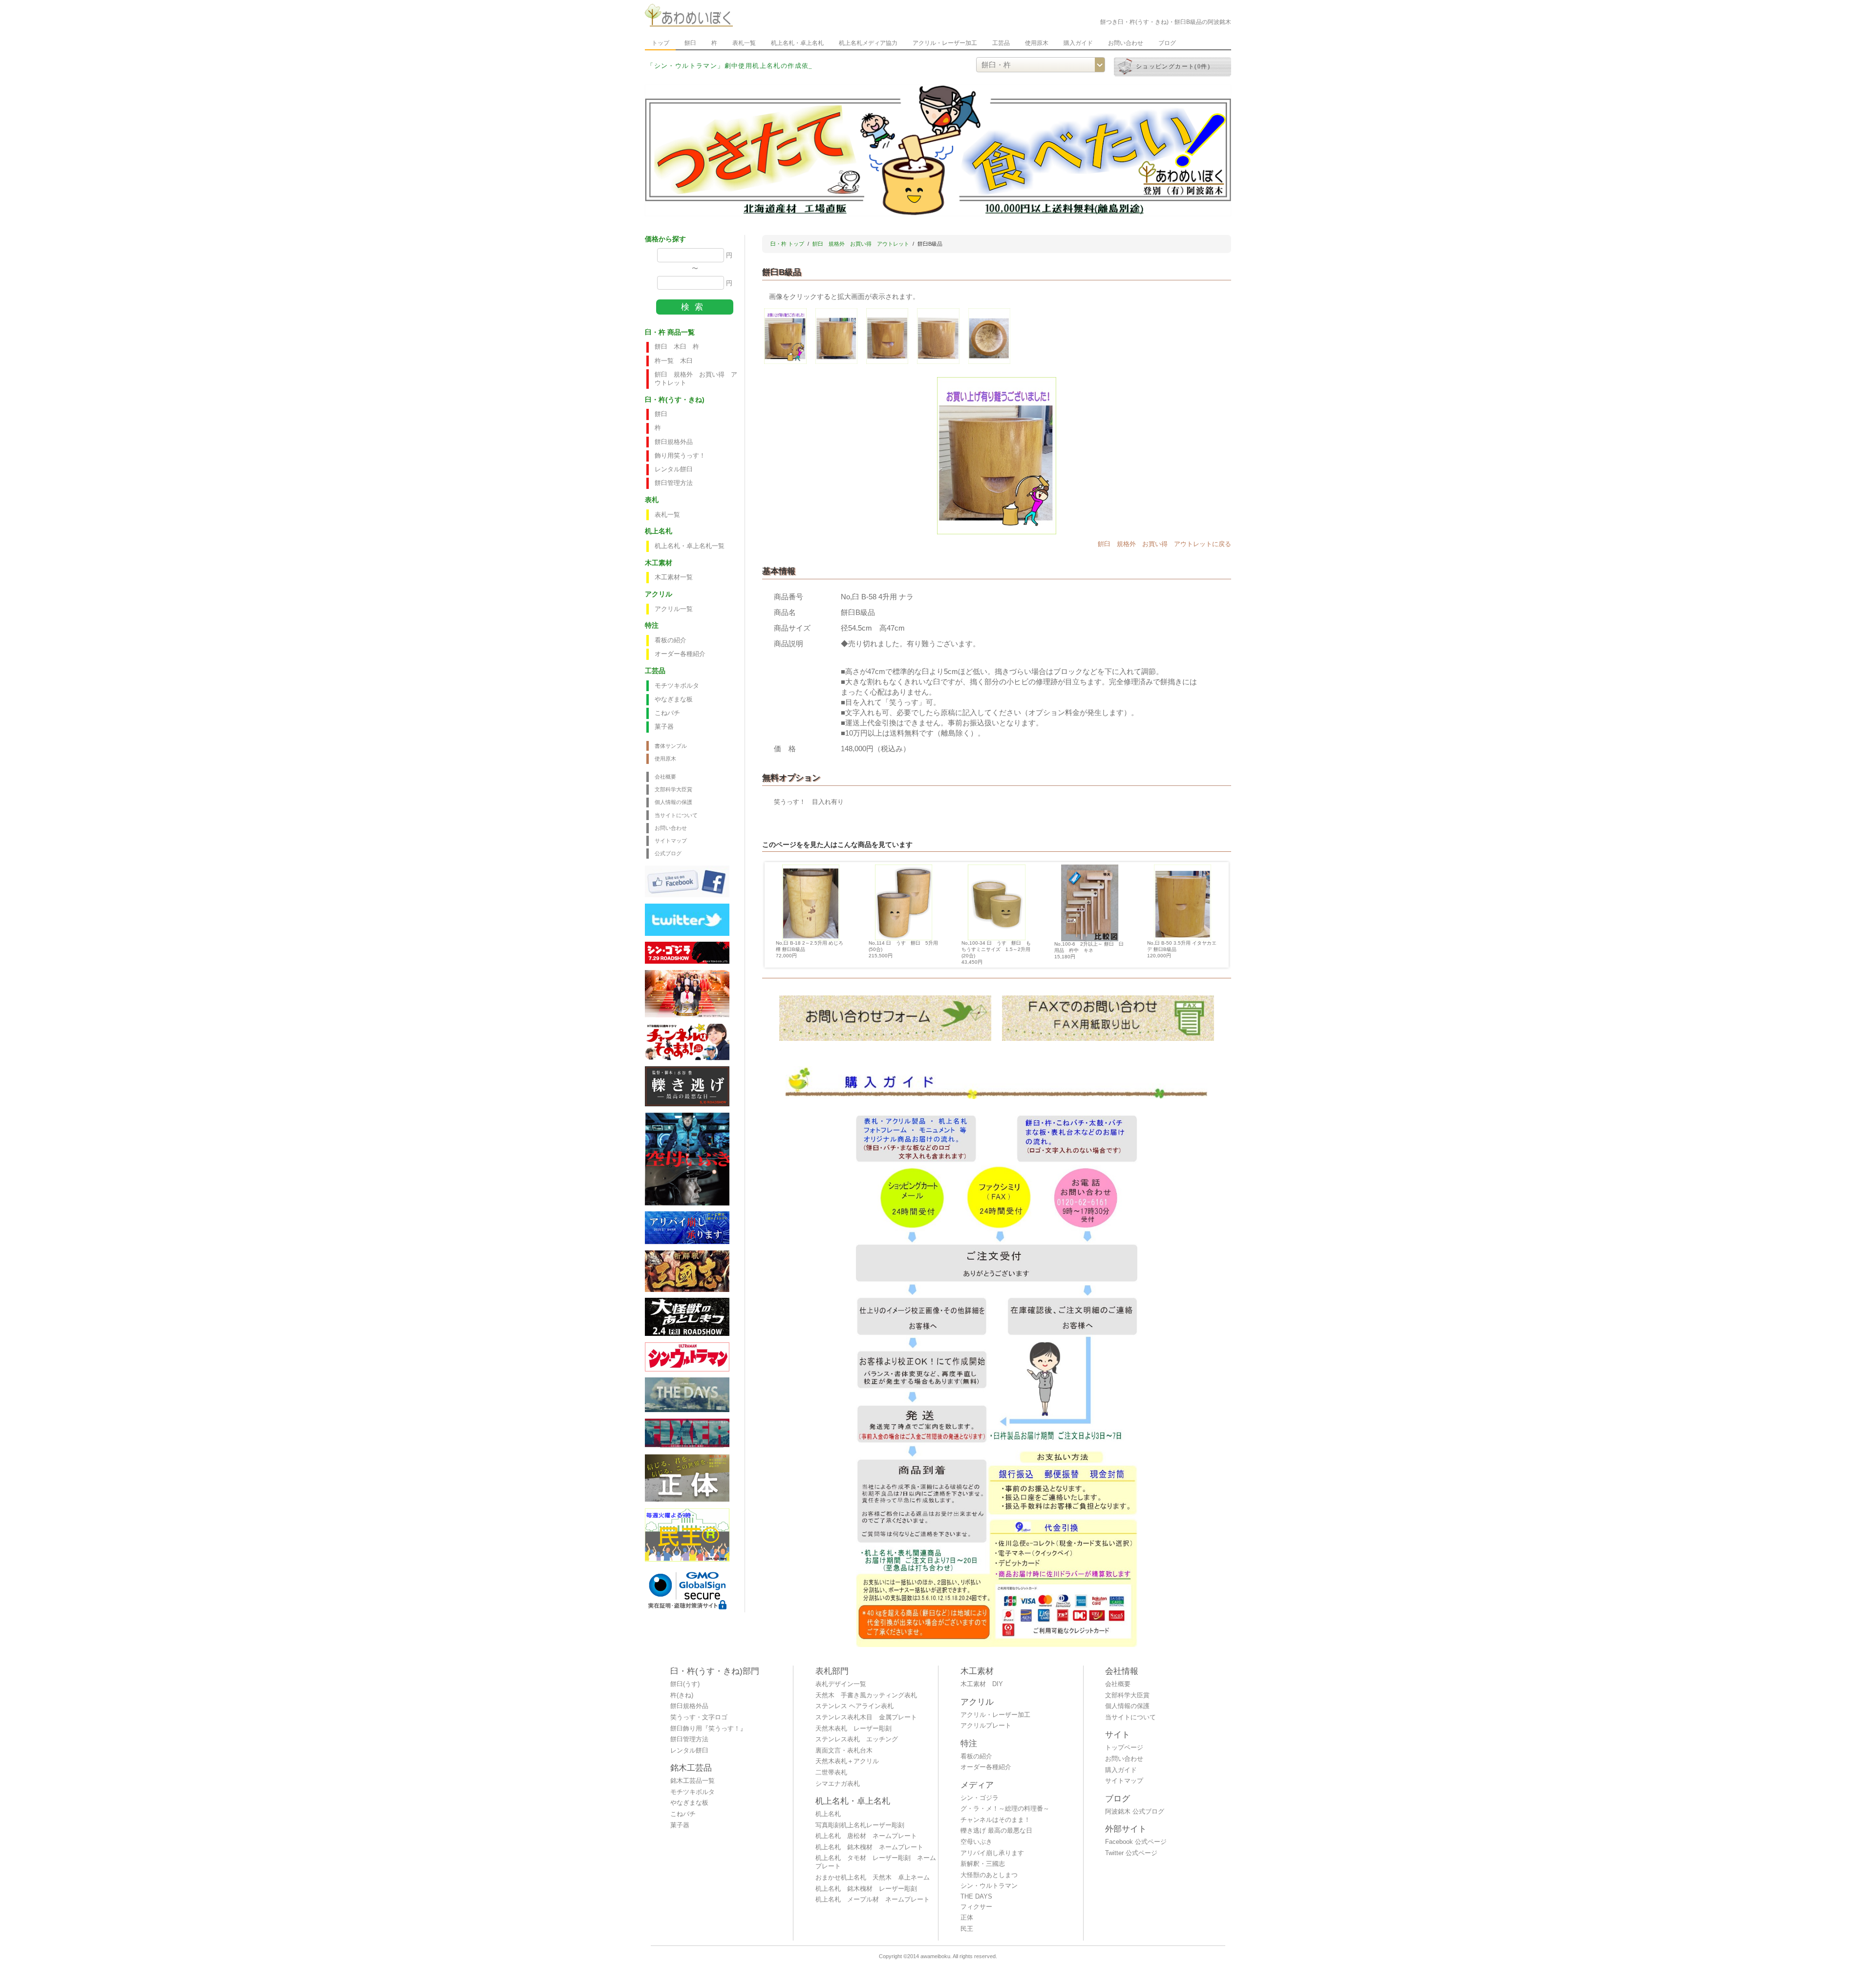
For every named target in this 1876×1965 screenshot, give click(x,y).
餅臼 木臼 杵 (677, 347)
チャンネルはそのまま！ (995, 1820)
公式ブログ (668, 853)
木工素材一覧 (674, 577)
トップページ (1124, 1748)
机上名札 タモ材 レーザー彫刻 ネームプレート (876, 1862)
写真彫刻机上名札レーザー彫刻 (860, 1825)
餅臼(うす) (685, 1684)
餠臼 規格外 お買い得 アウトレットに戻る (1164, 544)
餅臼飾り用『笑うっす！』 (708, 1729)
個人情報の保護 (673, 802)
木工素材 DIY (982, 1684)
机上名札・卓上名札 (797, 43)
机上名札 (828, 1814)
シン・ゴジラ (980, 1798)
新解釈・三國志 (983, 1864)
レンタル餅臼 (674, 469)
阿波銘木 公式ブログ (1135, 1812)
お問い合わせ (1126, 43)
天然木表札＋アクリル (847, 1761)
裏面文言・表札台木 (844, 1751)
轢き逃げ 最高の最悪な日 (996, 1831)
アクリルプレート (986, 1726)
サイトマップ (671, 841)
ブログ (1167, 43)
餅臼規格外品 (674, 442)
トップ (661, 43)
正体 (967, 1918)
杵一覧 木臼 (674, 361)
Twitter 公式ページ (1131, 1853)
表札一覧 (744, 43)
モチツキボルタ (677, 686)
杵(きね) (682, 1695)
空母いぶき (976, 1842)
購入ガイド (1078, 43)
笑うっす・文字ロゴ (699, 1717)
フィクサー (976, 1907)
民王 (967, 1929)
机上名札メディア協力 (868, 43)
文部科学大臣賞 (673, 789)
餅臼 (690, 43)
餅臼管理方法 (674, 483)
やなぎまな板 (674, 699)
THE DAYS (976, 1897)
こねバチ (667, 713)
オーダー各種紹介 (680, 654)
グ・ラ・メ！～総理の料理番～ (1005, 1809)
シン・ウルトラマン (989, 1886)
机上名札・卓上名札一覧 (690, 546)
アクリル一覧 (674, 609)
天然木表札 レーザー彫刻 (853, 1729)
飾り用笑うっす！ (680, 456)
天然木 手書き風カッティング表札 (866, 1695)
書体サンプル (671, 746)
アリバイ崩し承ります (992, 1853)
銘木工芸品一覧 (693, 1781)
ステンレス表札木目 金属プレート (866, 1717)
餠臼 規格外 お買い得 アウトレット (696, 379)
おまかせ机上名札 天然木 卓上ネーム (873, 1878)
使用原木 (1037, 43)
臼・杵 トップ (787, 244)
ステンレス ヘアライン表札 (854, 1706)
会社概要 (665, 777)
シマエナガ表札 (838, 1784)
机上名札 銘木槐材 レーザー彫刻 (866, 1889)
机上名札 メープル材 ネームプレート (873, 1900)
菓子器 (664, 727)
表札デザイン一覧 (841, 1684)
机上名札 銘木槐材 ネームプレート (869, 1847)
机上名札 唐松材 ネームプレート (866, 1836)
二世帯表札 (831, 1773)
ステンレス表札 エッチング (857, 1739)
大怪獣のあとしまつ (989, 1875)
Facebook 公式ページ (1136, 1842)
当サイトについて (676, 815)
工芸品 (1001, 43)
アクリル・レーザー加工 (945, 43)
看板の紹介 (671, 640)
